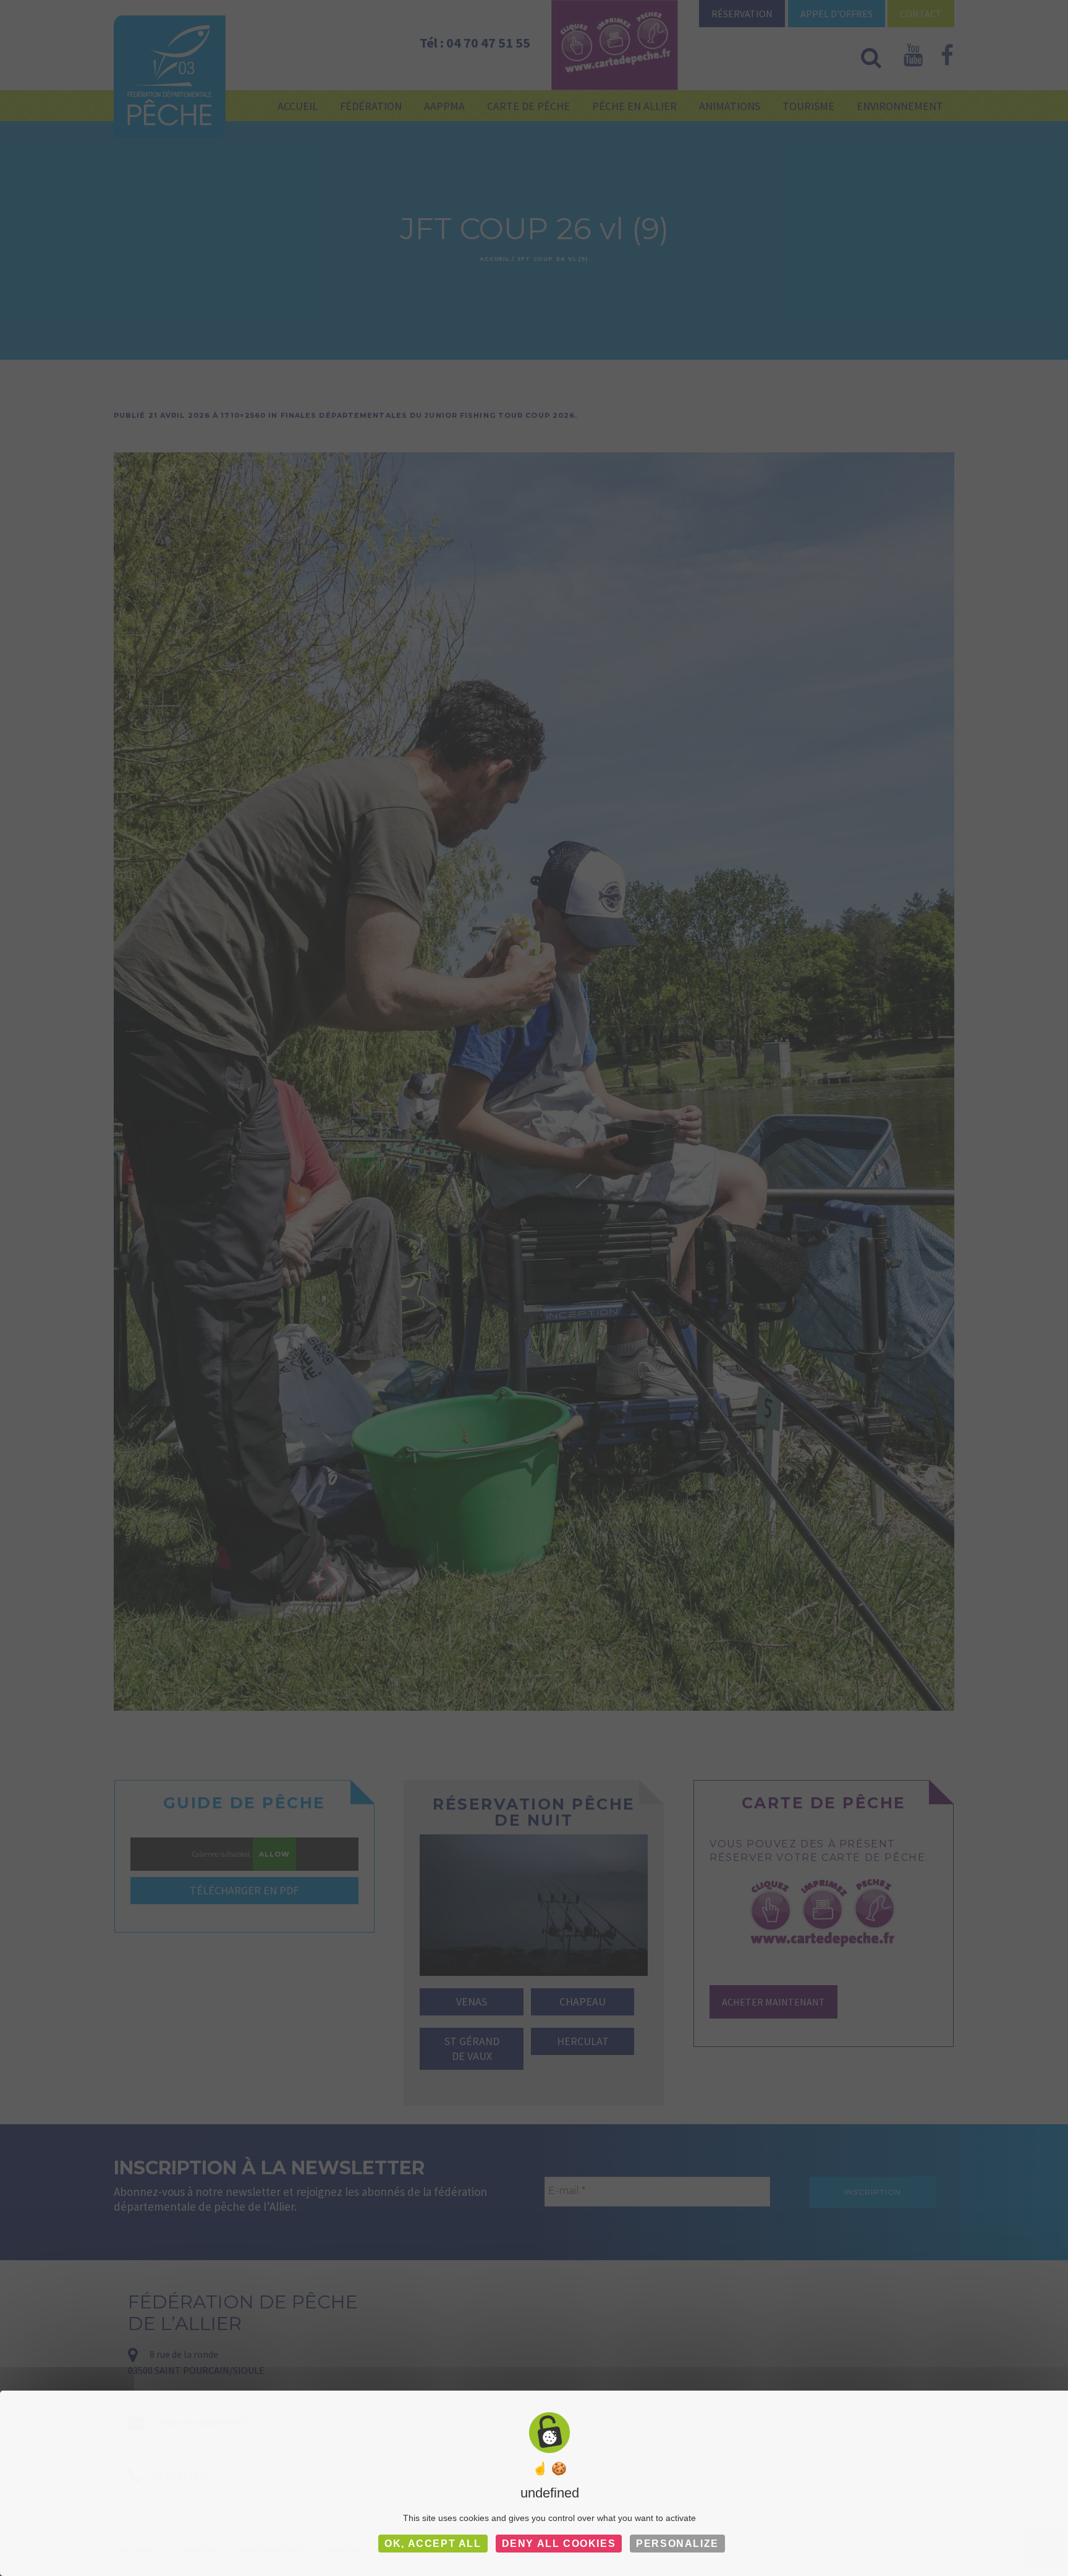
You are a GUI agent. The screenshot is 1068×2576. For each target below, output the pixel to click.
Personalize (677, 2544)
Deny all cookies (559, 2544)
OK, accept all (433, 2544)
